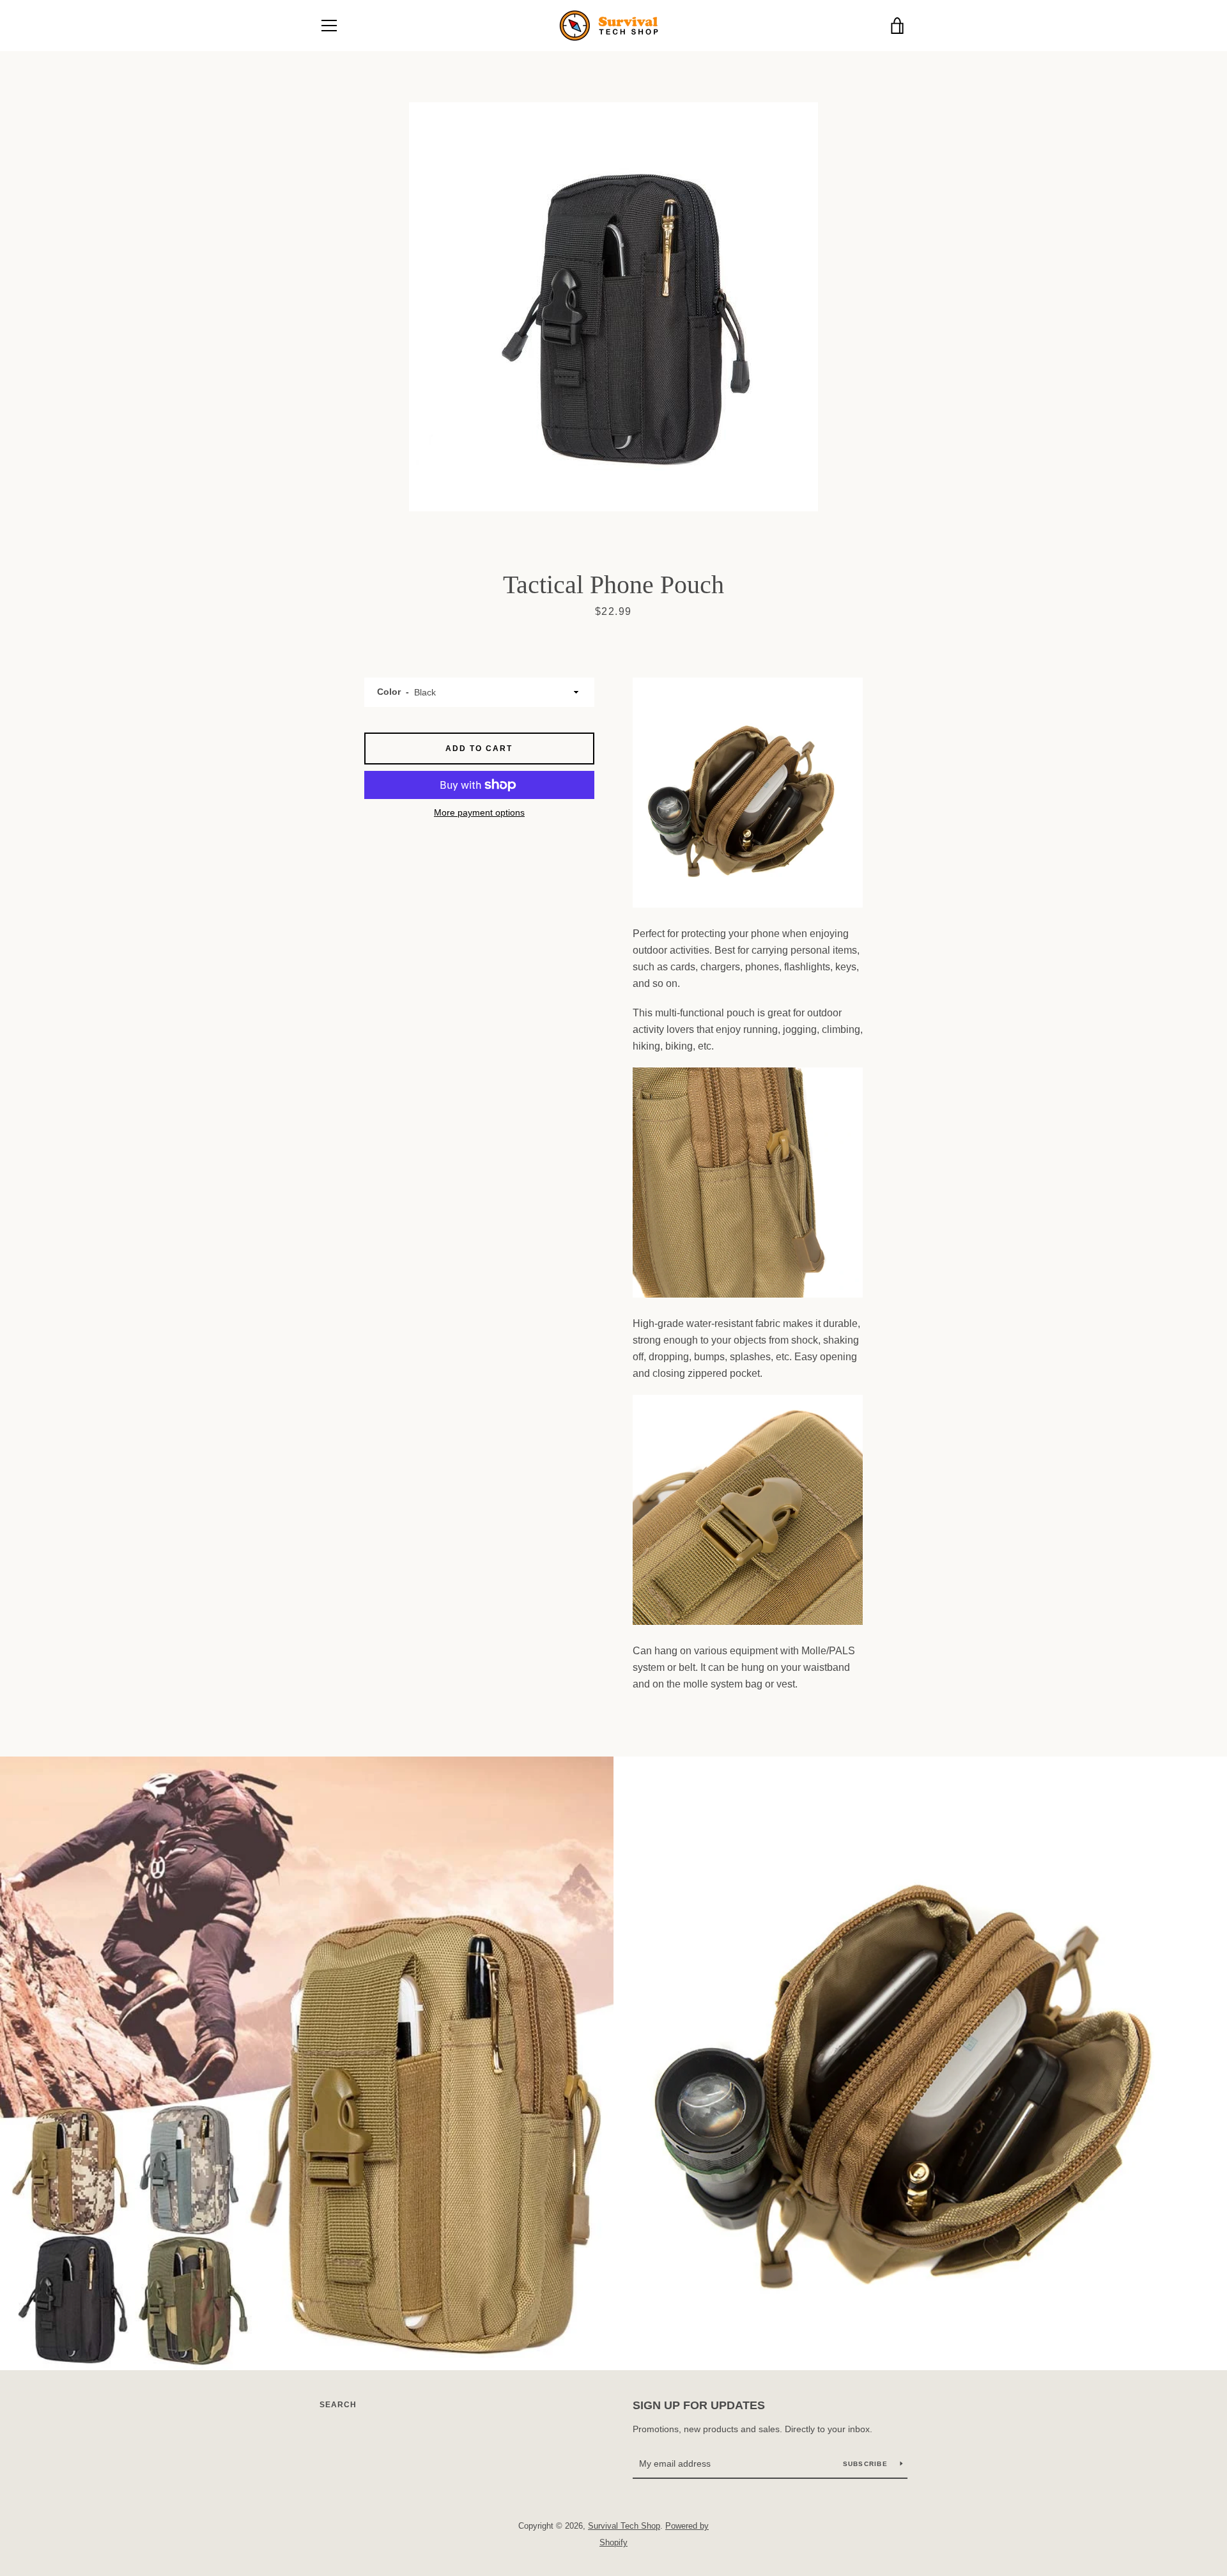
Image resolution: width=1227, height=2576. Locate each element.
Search (338, 2405)
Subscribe (867, 2464)
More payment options (479, 812)
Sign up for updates (699, 2405)
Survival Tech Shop (624, 2526)
